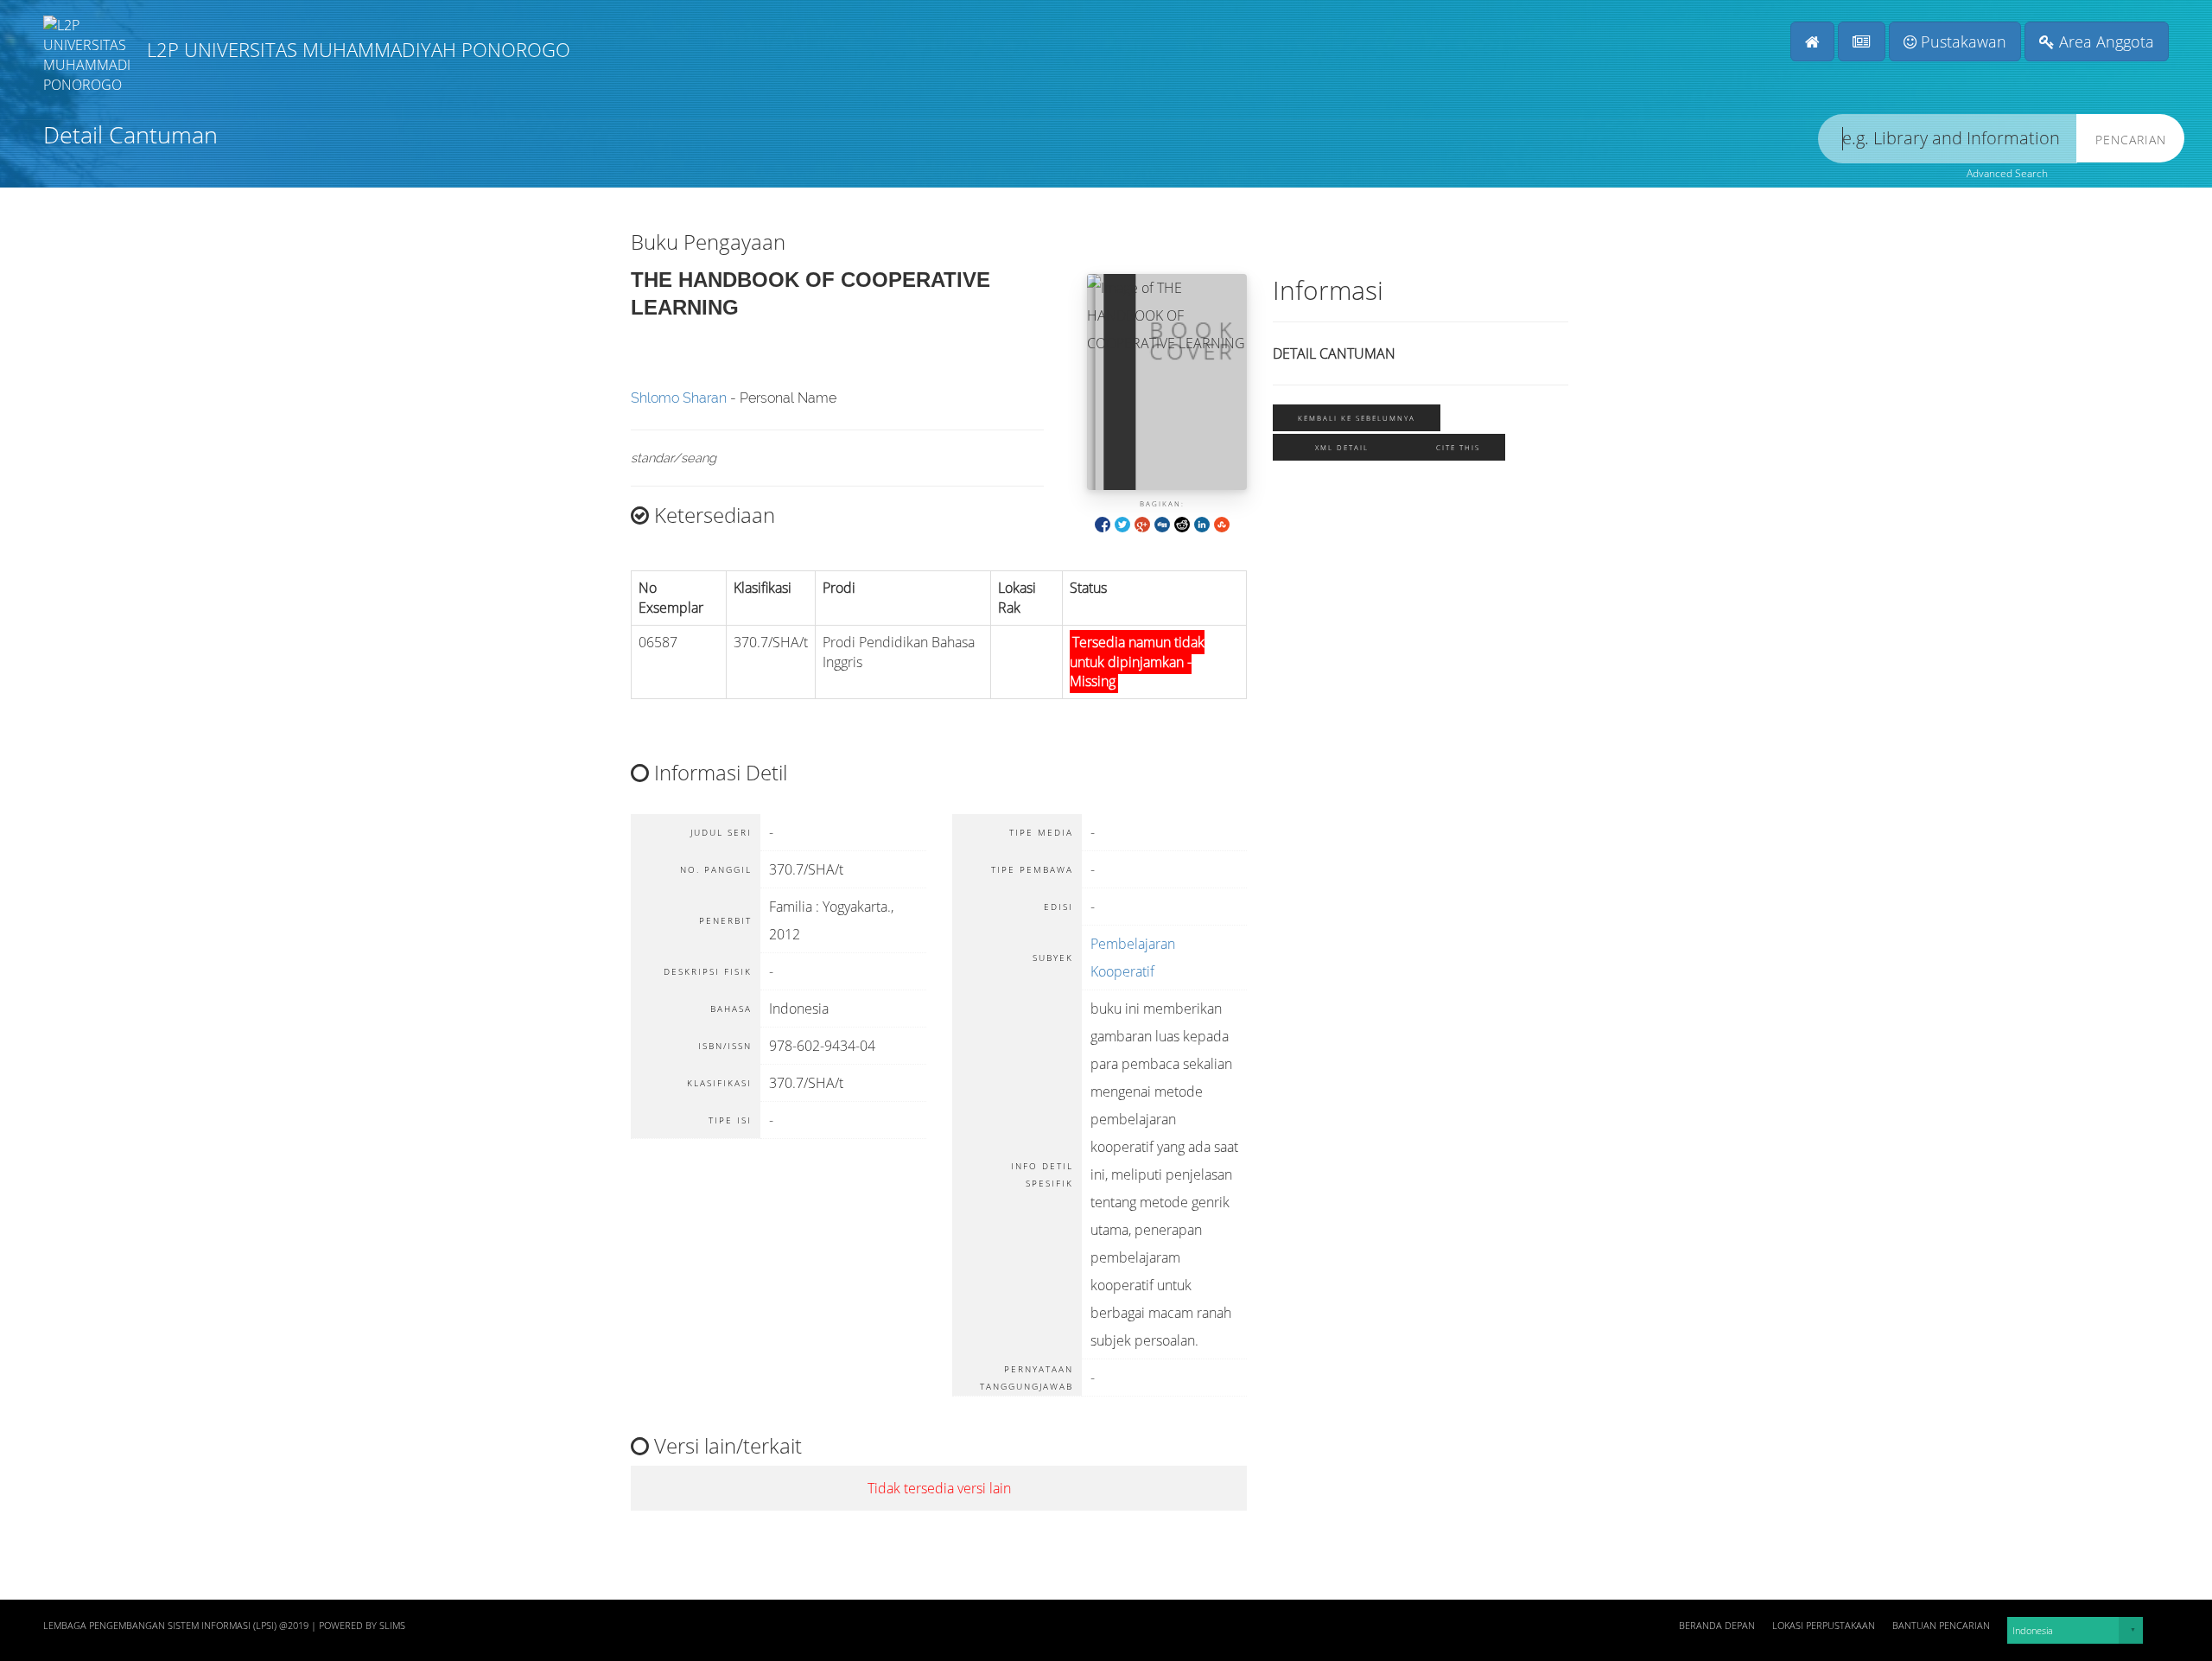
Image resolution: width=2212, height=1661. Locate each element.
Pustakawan (1961, 41)
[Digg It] (1162, 523)
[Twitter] (1122, 523)
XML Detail (1342, 447)
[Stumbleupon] (1222, 523)
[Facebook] (1103, 523)
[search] (1948, 139)
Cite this (1458, 447)
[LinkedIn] (1202, 523)
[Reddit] (1182, 523)
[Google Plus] (1142, 523)
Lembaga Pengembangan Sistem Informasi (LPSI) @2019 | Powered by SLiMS (224, 1626)
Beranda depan (1717, 1626)
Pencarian (2131, 140)
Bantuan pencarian (1941, 1626)
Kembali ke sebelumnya (1357, 418)
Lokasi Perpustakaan (1824, 1626)
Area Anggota (2104, 41)
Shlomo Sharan (679, 398)
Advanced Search (2007, 173)
